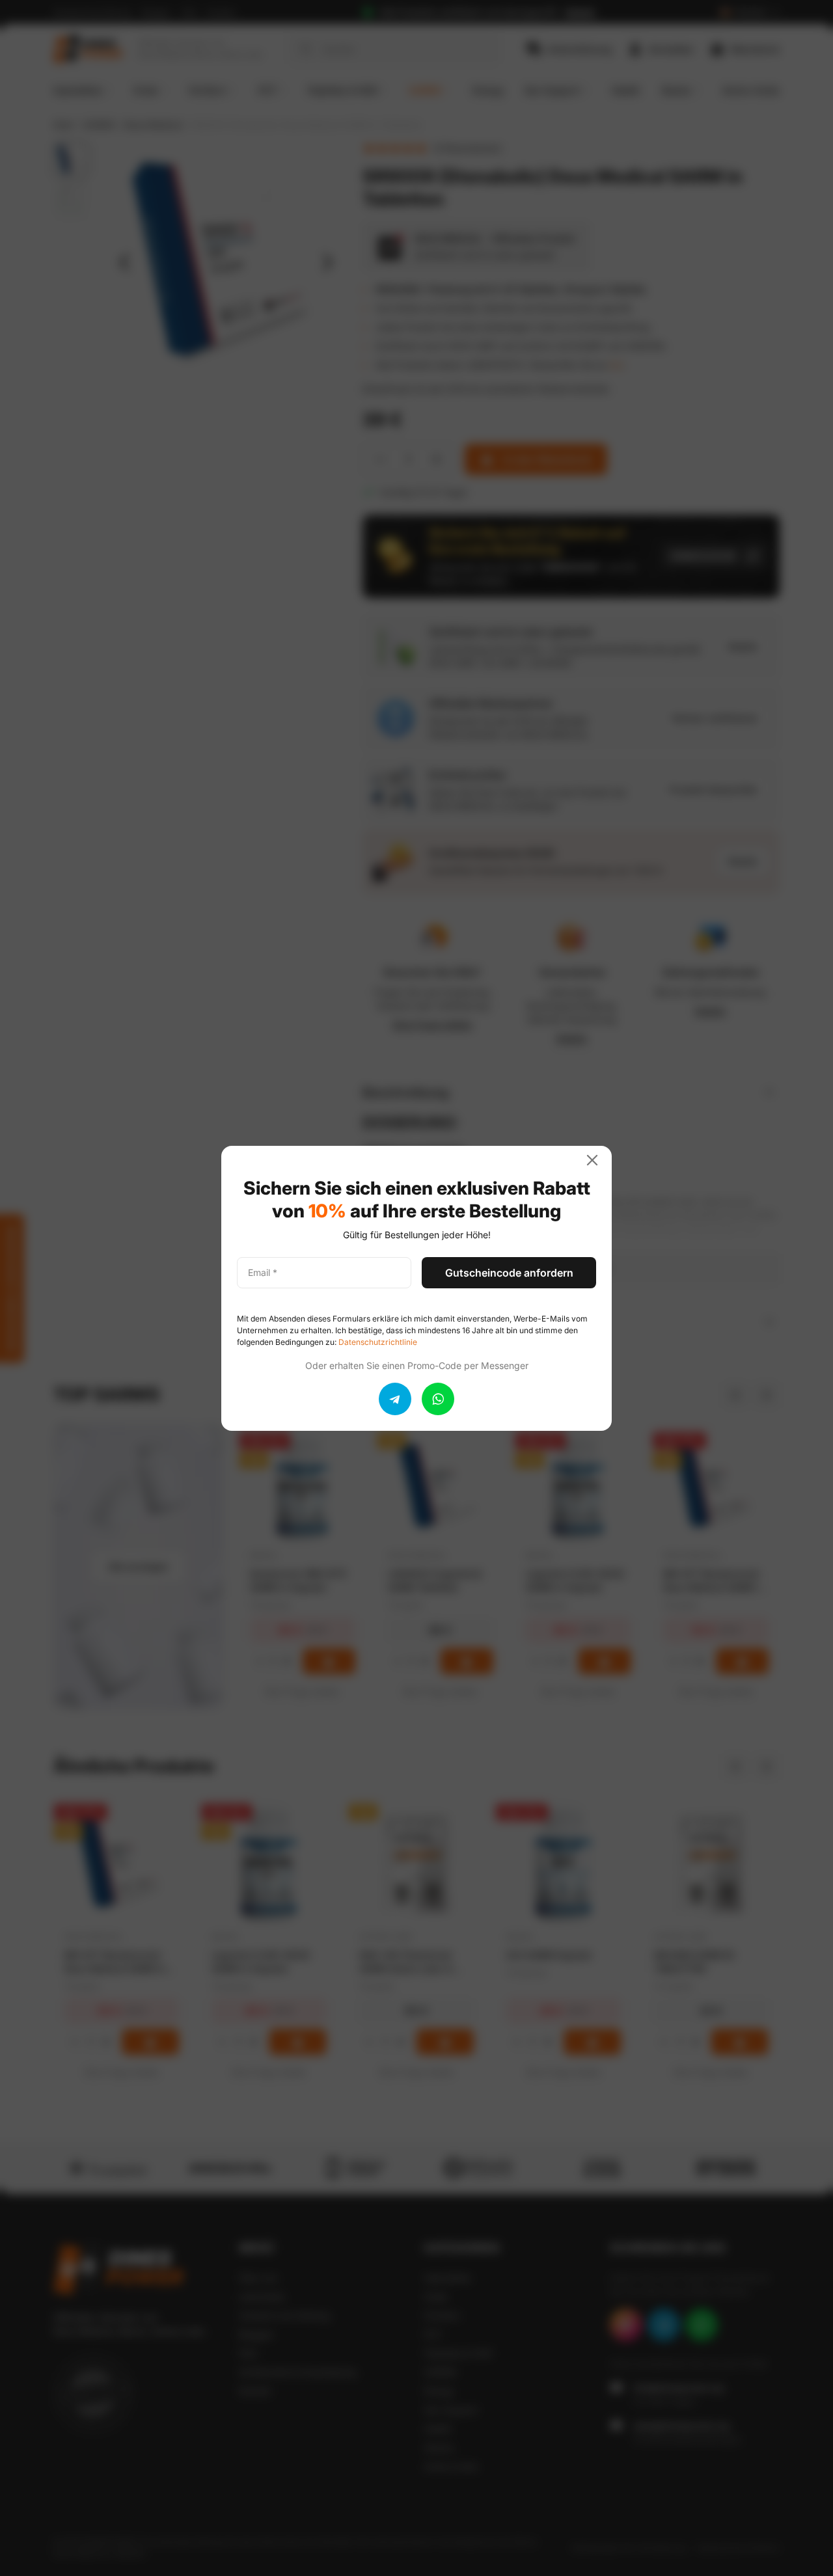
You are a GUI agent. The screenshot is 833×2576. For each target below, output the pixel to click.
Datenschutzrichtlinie (378, 1342)
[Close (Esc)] (597, 1160)
